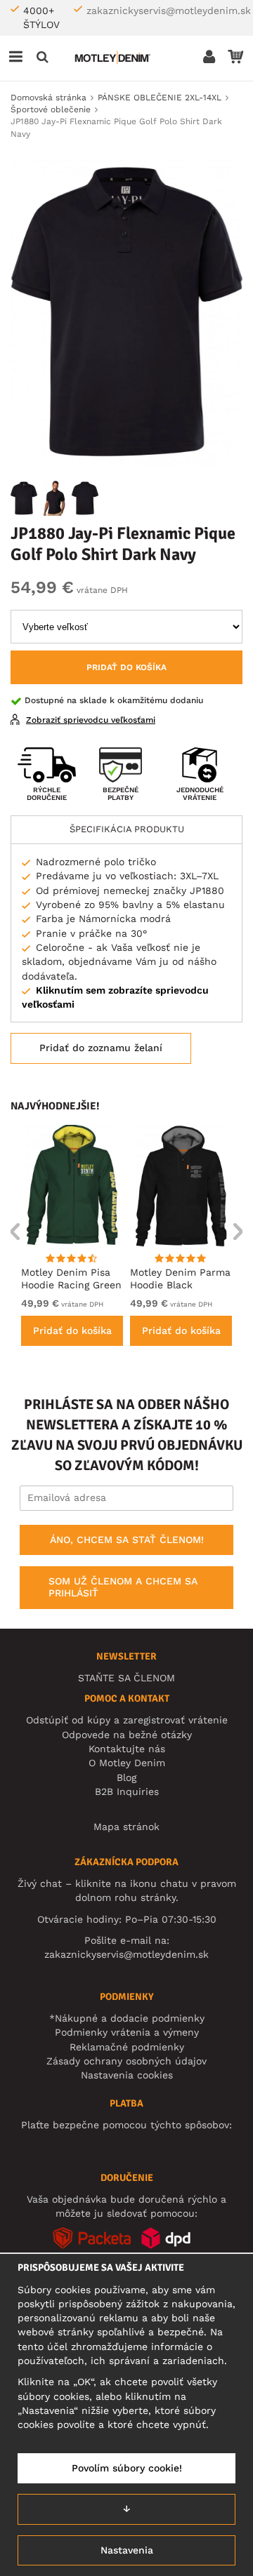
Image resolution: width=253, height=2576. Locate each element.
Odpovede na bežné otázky (127, 1735)
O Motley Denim (127, 1763)
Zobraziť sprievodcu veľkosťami (91, 720)
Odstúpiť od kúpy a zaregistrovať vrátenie (127, 1720)
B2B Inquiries (127, 1791)
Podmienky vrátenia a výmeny (127, 2032)
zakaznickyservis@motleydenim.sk (169, 11)
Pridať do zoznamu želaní (101, 1048)
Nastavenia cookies (127, 2075)
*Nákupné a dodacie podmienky (127, 2018)
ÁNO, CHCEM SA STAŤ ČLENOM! (127, 1540)
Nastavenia (127, 2550)
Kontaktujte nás (127, 1749)
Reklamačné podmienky (127, 2047)
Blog (126, 1777)
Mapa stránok (126, 1827)
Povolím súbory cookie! (127, 2468)
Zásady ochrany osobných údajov (126, 2061)
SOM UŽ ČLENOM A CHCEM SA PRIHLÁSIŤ (123, 1587)
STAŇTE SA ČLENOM (126, 1678)
